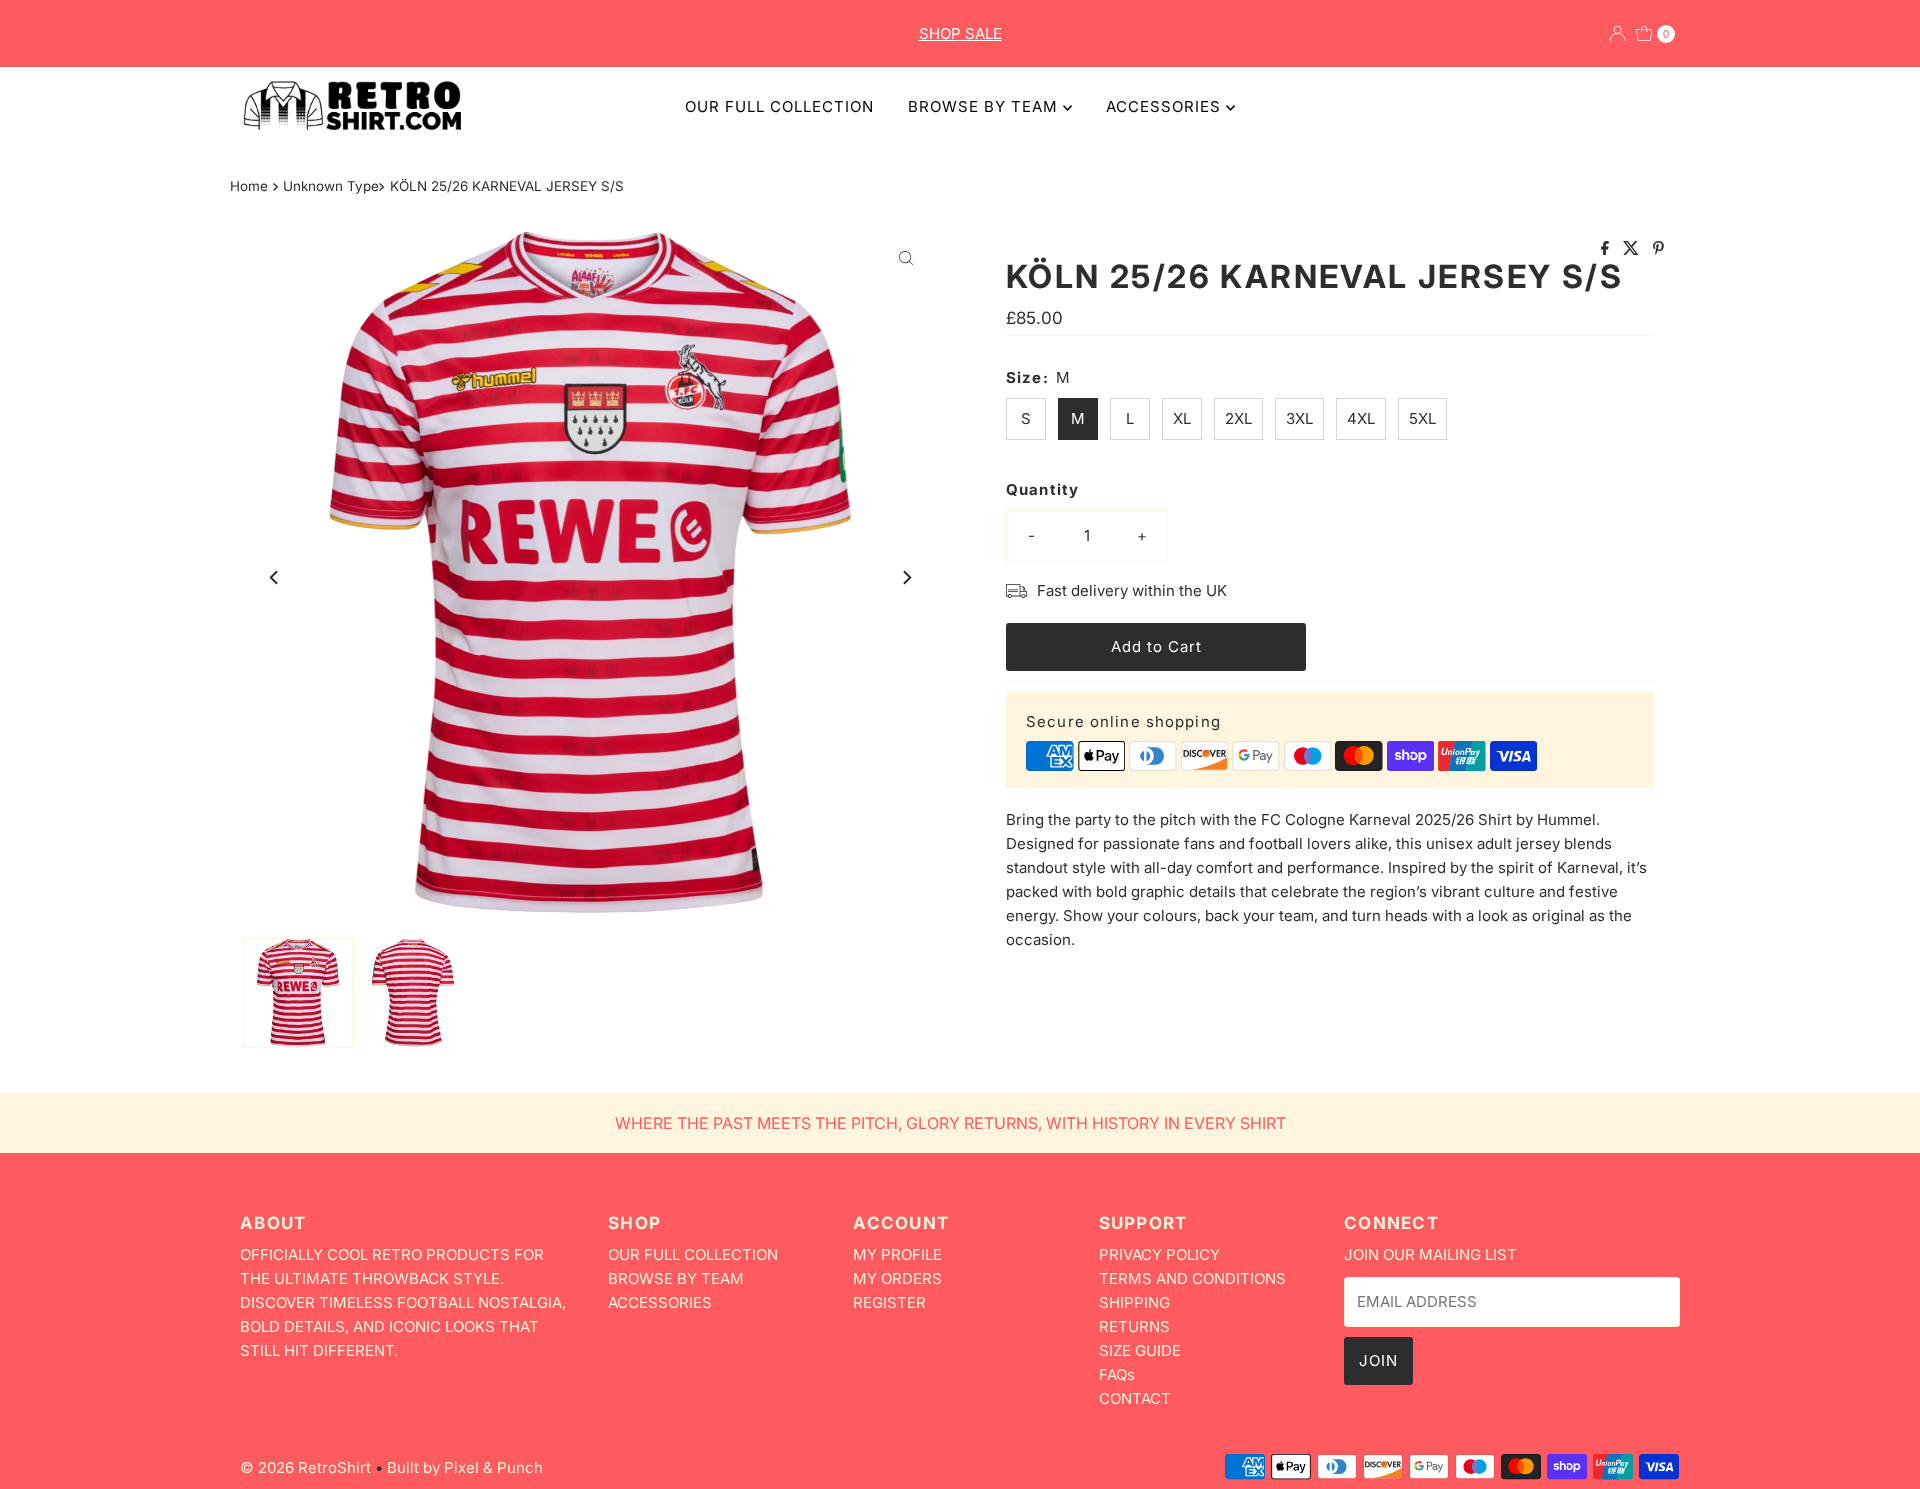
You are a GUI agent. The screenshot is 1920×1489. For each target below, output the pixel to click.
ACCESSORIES (1166, 106)
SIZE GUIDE (1140, 1350)
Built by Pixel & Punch (465, 1467)
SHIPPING (1134, 1302)
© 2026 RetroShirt (305, 1467)
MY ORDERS (897, 1278)
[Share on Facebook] (1607, 249)
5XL (1422, 418)
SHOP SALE (960, 33)
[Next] (906, 577)
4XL (1361, 418)
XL (1182, 418)
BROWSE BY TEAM (985, 106)
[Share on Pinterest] (1658, 249)
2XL (1238, 418)
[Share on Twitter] (1633, 249)
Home (249, 186)
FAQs (1117, 1374)
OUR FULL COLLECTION (779, 106)
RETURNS (1134, 1326)
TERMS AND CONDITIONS (1192, 1278)
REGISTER (889, 1302)
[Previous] (275, 577)
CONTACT (1135, 1398)
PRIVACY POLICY (1159, 1254)
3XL (1299, 418)
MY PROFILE (897, 1254)
